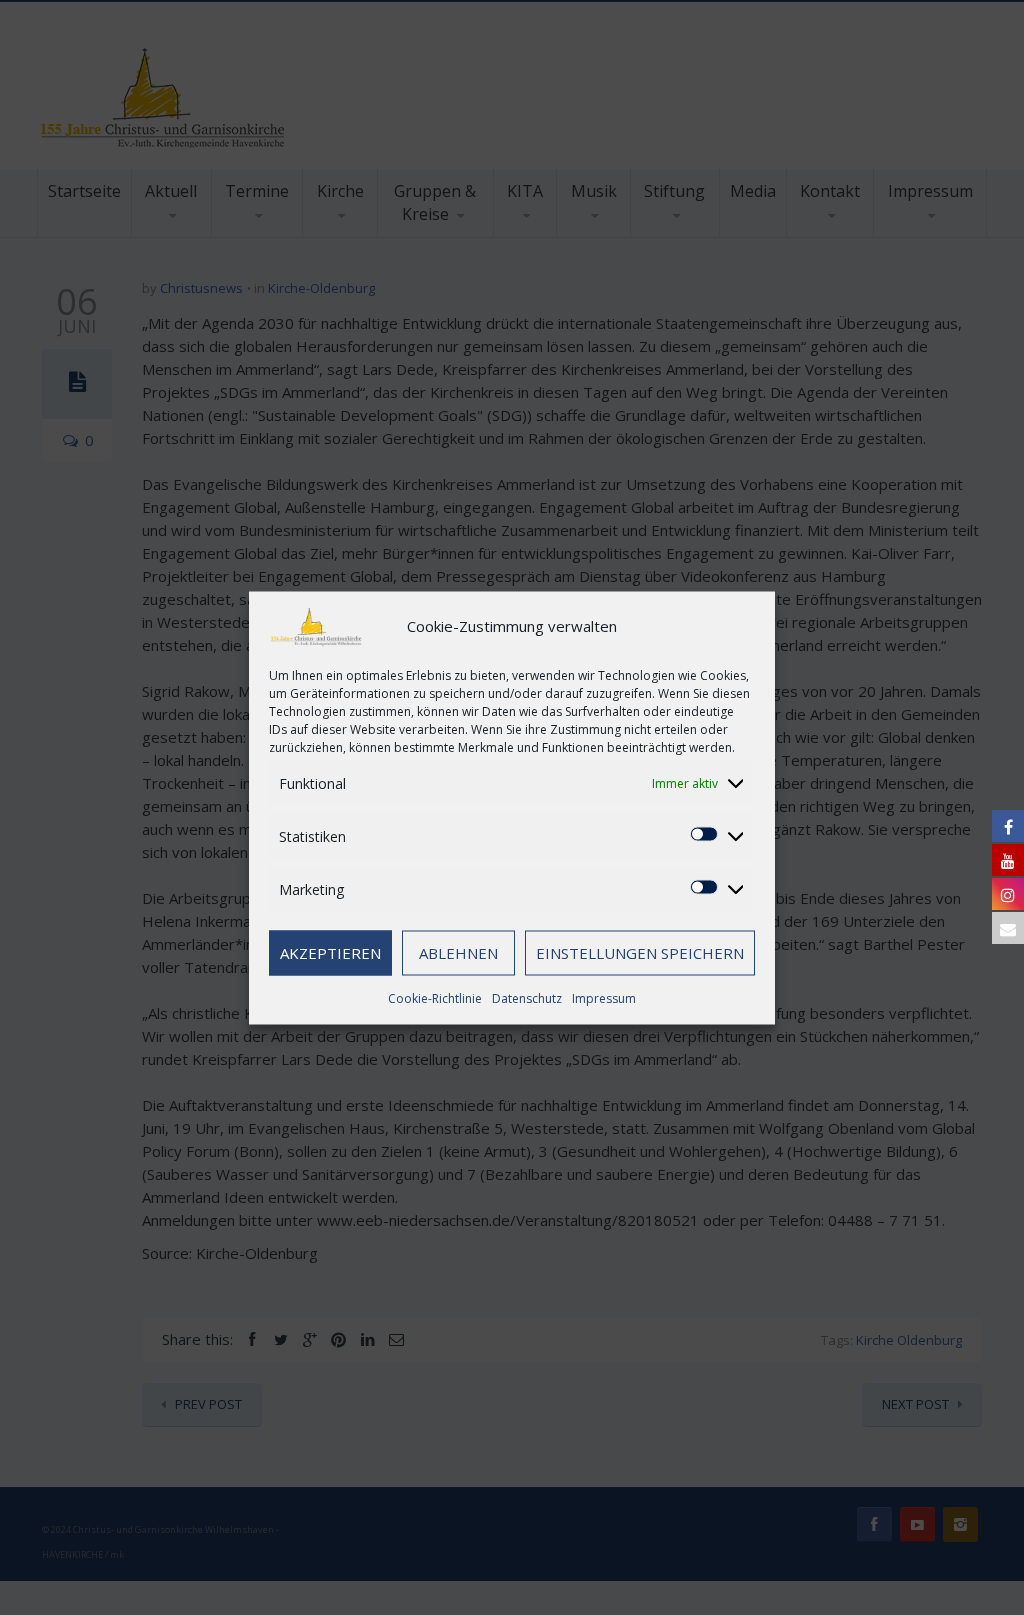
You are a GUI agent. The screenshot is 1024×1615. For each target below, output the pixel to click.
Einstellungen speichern (640, 953)
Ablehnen (458, 953)
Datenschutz (527, 997)
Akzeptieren (330, 953)
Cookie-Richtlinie (435, 997)
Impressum (604, 997)
